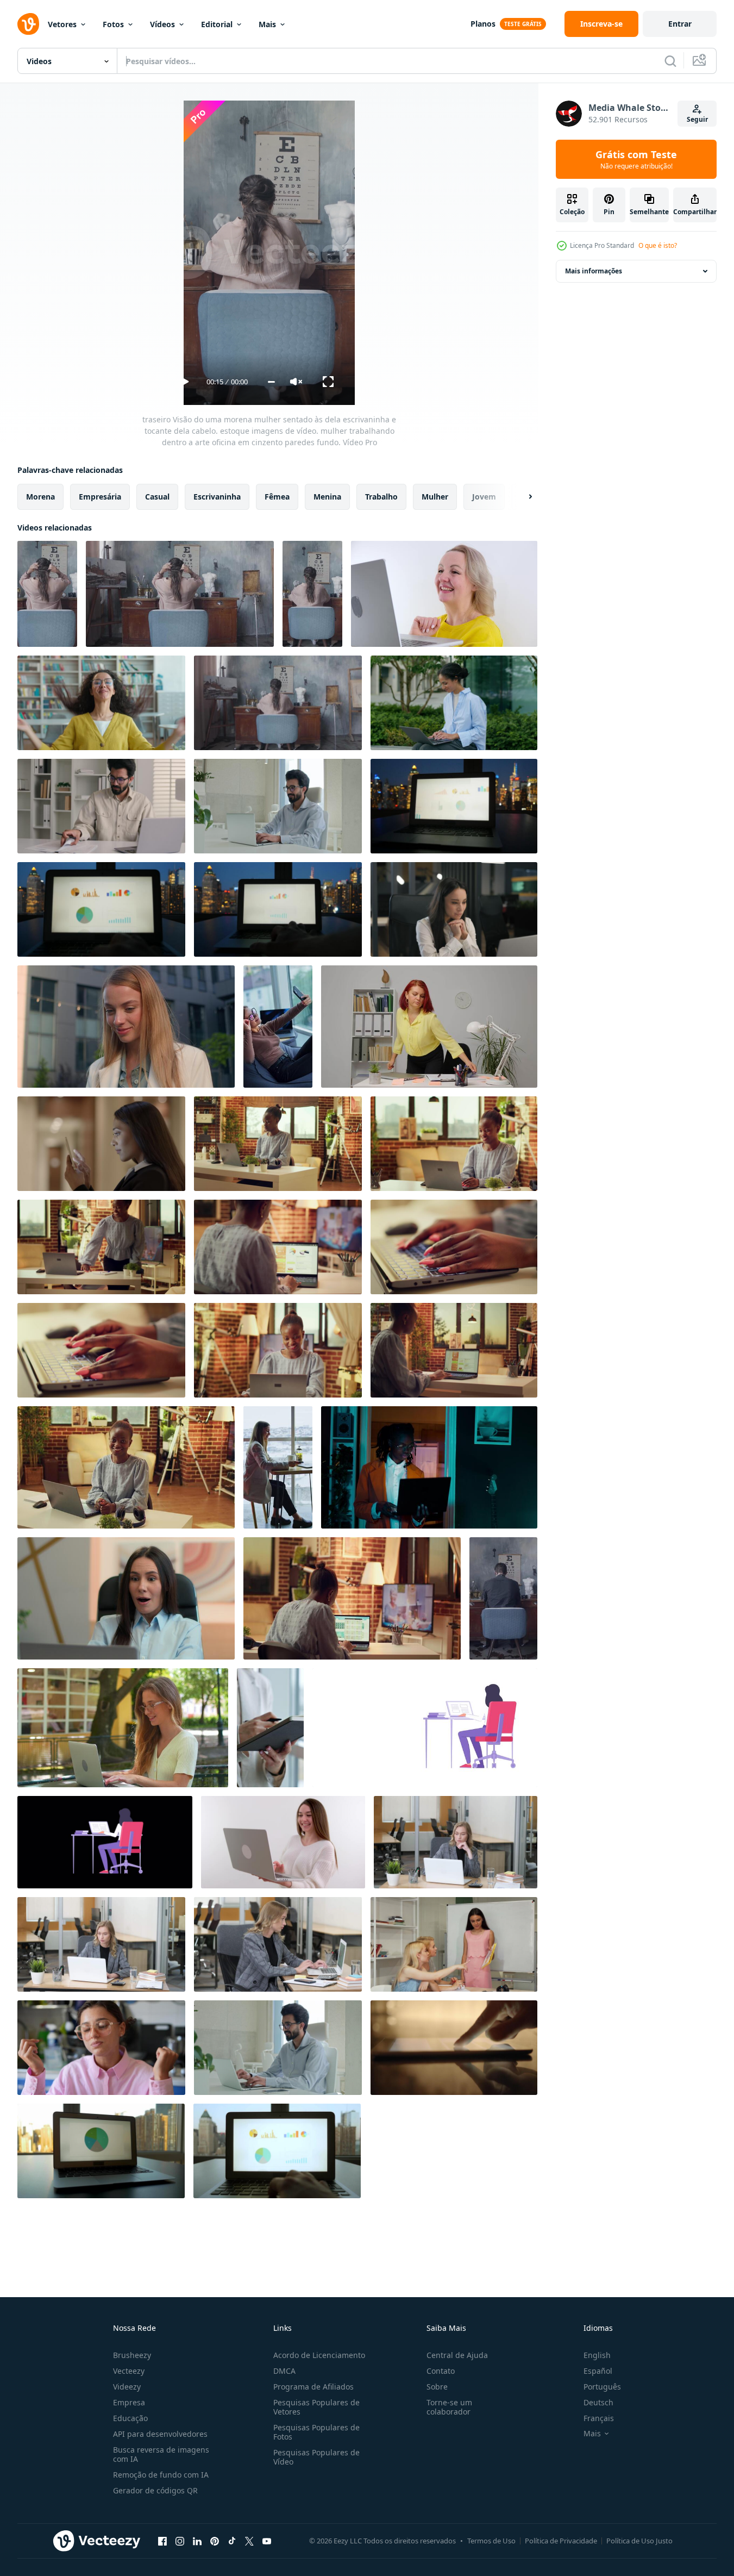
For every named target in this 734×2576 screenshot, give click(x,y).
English (597, 2355)
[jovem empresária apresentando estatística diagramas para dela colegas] (454, 1944)
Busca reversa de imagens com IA (161, 2454)
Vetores (62, 24)
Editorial (217, 24)
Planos (483, 24)
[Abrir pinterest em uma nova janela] (215, 2541)
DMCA (284, 2371)
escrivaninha (217, 497)
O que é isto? (658, 245)
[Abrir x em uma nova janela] (249, 2541)
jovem (484, 497)
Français (599, 2418)
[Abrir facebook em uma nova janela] (162, 2541)
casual (157, 497)
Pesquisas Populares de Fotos (316, 2432)
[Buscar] (670, 61)
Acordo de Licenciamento (319, 2355)
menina (327, 497)
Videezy (127, 2387)
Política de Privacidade (561, 2541)
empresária (100, 497)
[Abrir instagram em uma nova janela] (180, 2541)
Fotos (113, 24)
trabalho (381, 497)
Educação (130, 2418)
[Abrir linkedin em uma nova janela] (197, 2541)
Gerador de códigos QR (155, 2490)
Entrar (680, 24)
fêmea (277, 497)
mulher (435, 497)
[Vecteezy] (28, 24)
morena (40, 497)
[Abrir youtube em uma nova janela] (267, 2541)
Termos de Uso (491, 2541)
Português (602, 2387)
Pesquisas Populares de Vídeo (316, 2457)
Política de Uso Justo (639, 2541)
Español (598, 2371)
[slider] (271, 382)
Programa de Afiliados (313, 2387)
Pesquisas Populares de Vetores (316, 2407)
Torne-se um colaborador (449, 2407)
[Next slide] (521, 497)
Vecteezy (129, 2371)
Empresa (129, 2402)
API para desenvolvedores (160, 2434)
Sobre (437, 2387)
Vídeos (162, 24)
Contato (441, 2371)
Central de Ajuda (457, 2355)
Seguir (697, 119)
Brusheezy (132, 2355)
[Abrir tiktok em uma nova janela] (232, 2541)
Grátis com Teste (636, 159)
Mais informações (594, 271)
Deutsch (598, 2402)
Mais (267, 24)
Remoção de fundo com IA (161, 2475)
